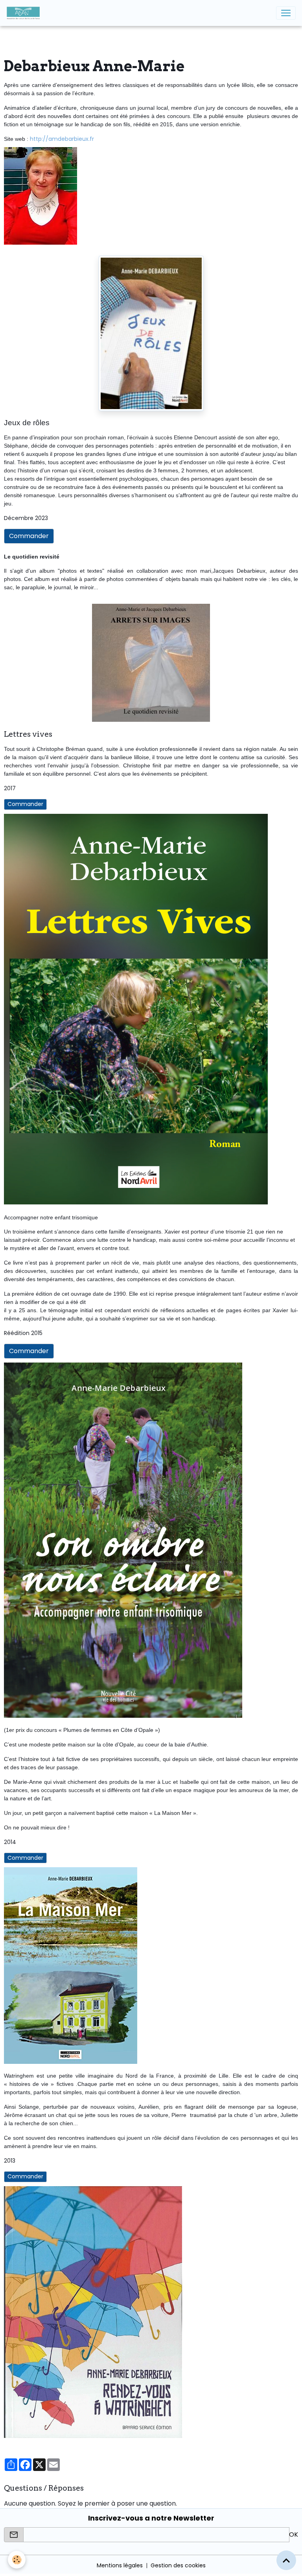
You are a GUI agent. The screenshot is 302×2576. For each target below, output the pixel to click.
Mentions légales (120, 2565)
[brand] (25, 13)
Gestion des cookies (178, 2565)
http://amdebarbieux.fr (62, 139)
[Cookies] (17, 2560)
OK (294, 2535)
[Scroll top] (286, 2560)
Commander (29, 536)
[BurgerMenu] (286, 13)
